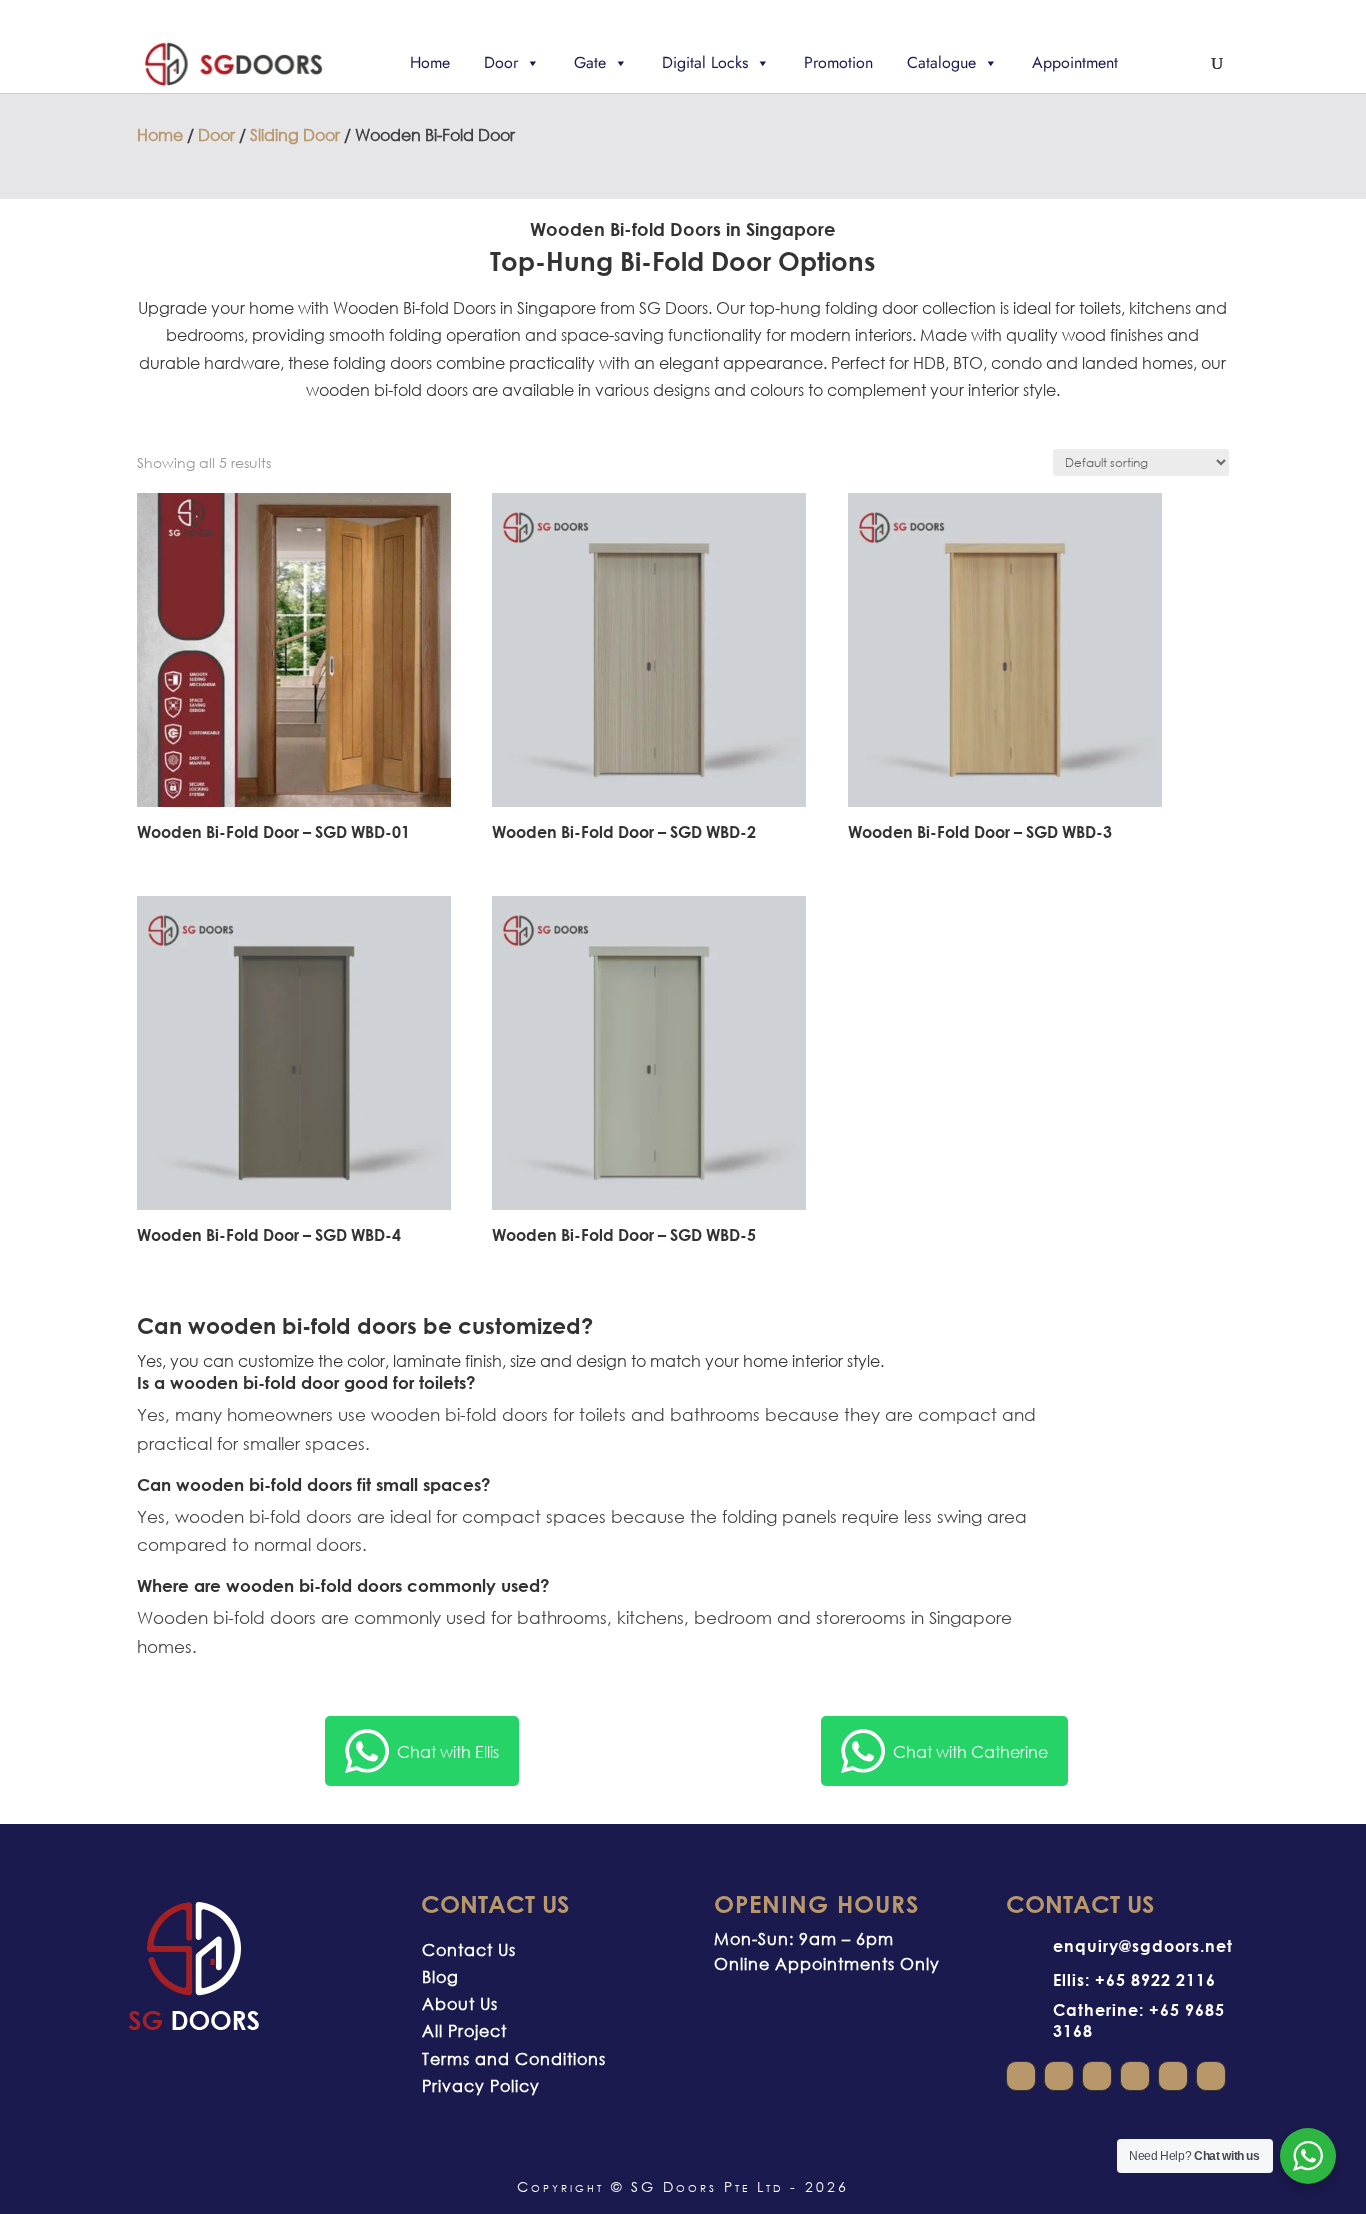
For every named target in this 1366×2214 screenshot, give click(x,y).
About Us (460, 2003)
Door (501, 62)
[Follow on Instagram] (1021, 2076)
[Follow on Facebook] (1059, 2076)
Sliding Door (295, 134)
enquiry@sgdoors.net (1143, 1945)
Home (430, 62)
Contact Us (469, 1949)
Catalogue (941, 62)
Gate (590, 62)
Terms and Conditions (514, 2058)
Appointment (1075, 62)
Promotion (838, 62)
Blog (440, 1976)
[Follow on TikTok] (1211, 2076)
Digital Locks (705, 62)
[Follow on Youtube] (1097, 2076)
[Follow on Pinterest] (1173, 2076)
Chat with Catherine (970, 1751)
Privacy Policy (481, 2085)
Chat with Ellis (448, 1751)
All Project (464, 2030)
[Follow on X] (1135, 2076)
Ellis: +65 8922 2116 (1134, 1979)
